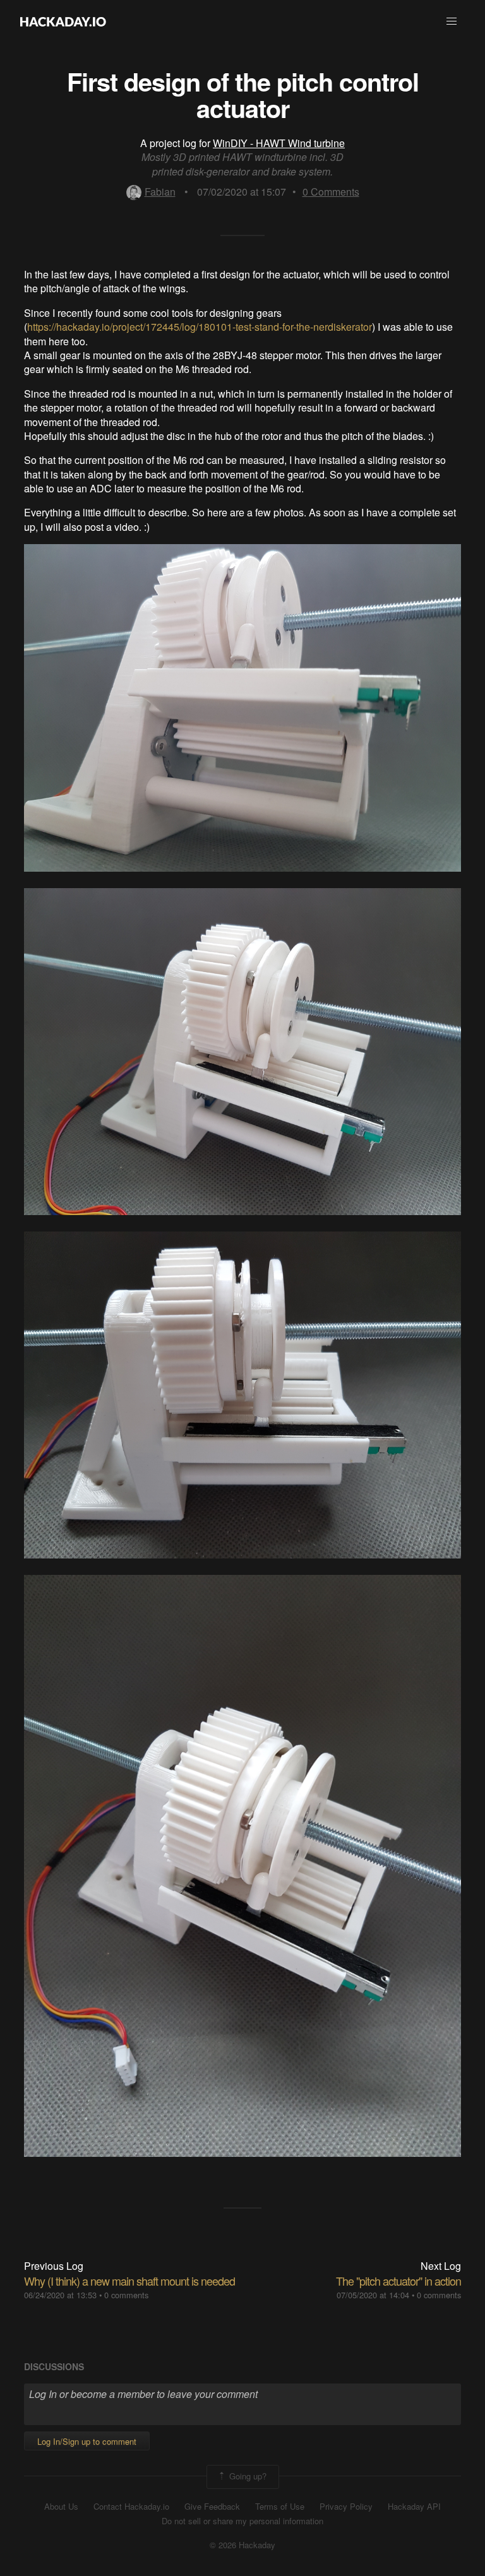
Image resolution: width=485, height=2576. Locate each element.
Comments (331, 192)
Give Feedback (212, 2507)
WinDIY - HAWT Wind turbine (279, 143)
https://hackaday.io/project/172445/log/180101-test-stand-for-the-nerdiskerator (200, 327)
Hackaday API (414, 2507)
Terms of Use (280, 2507)
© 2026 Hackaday (242, 2545)
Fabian (160, 192)
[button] (452, 21)
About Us (61, 2507)
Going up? (247, 2475)
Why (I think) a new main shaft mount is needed (129, 2281)
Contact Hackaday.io (131, 2507)
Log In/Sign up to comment (87, 2441)
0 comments (126, 2295)
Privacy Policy (346, 2507)
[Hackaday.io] (63, 21)
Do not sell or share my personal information (242, 2521)
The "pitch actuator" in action (398, 2281)
